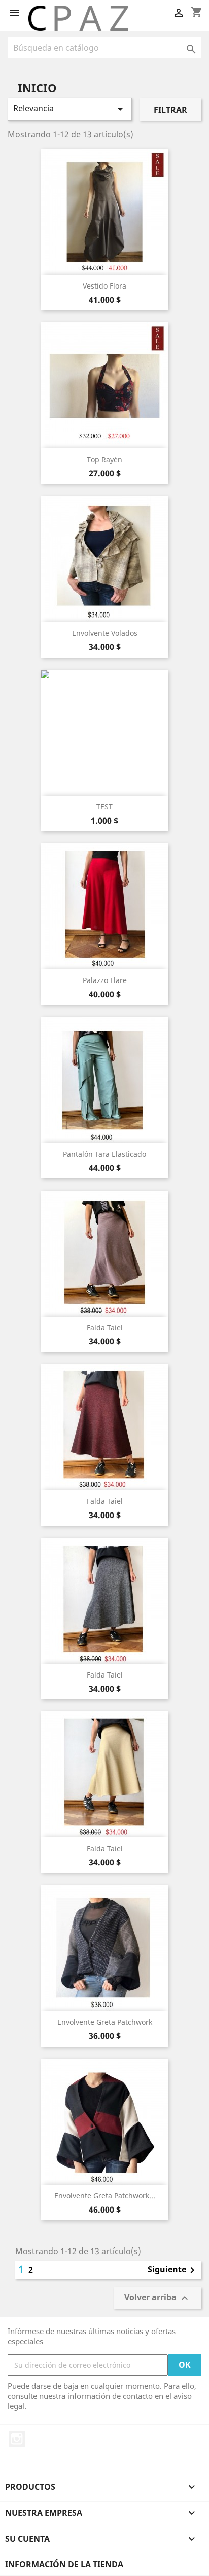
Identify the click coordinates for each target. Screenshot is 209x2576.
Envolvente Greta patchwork (105, 2022)
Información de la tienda (64, 2564)
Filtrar (170, 110)
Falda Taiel (105, 1327)
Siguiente (173, 2270)
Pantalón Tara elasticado (104, 1154)
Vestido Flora (104, 286)
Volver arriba (158, 2298)
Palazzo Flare (105, 980)
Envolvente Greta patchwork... (105, 2196)
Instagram (17, 2439)
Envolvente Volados (105, 633)
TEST (104, 807)
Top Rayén (104, 459)
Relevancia (70, 109)
